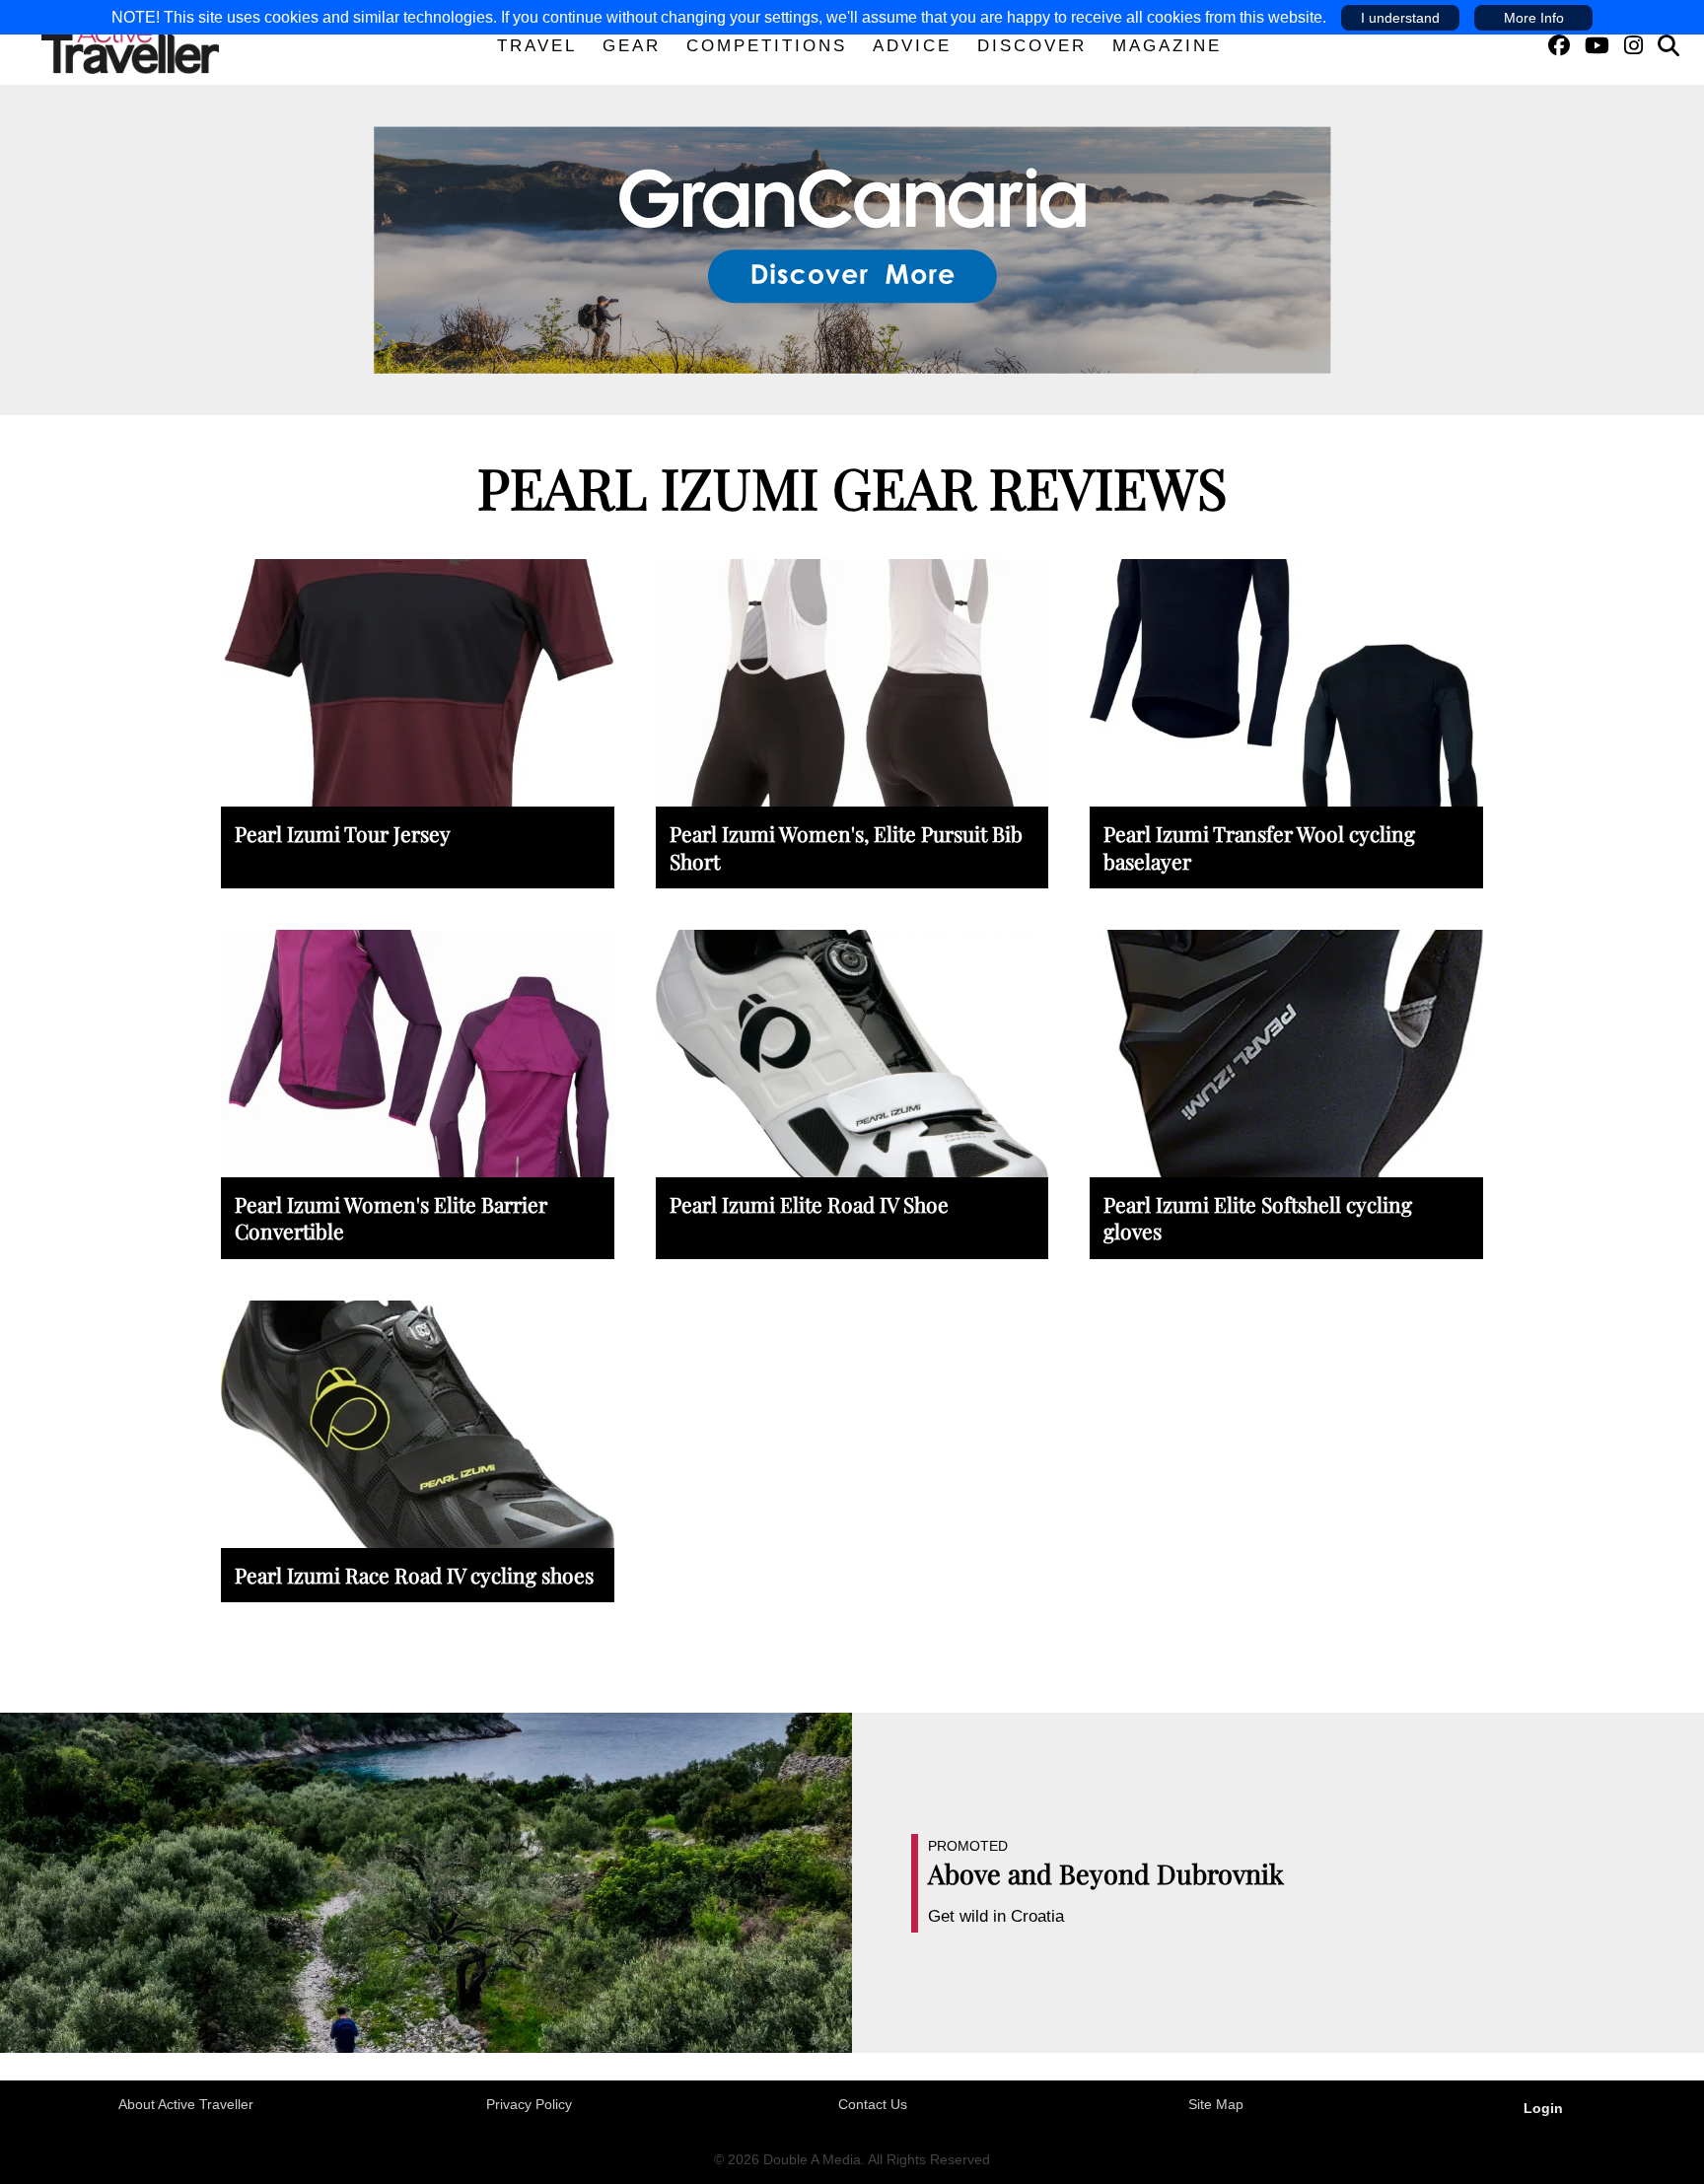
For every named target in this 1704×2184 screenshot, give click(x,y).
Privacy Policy (529, 2104)
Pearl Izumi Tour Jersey (343, 833)
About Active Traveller (186, 2104)
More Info (1534, 18)
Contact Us (873, 2104)
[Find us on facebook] (1559, 46)
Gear (632, 46)
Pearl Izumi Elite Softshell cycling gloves (1258, 1217)
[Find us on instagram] (1633, 46)
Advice (912, 46)
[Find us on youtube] (1597, 46)
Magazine (1167, 46)
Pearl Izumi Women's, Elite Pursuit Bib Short (846, 846)
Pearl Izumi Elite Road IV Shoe (809, 1204)
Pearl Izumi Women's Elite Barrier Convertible (391, 1217)
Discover (1032, 46)
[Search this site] (1668, 46)
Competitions (767, 46)
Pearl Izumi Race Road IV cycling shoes (414, 1575)
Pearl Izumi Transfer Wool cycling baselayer (1259, 846)
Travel (537, 46)
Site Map (1216, 2104)
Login (1543, 2108)
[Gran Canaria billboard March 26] (852, 248)
